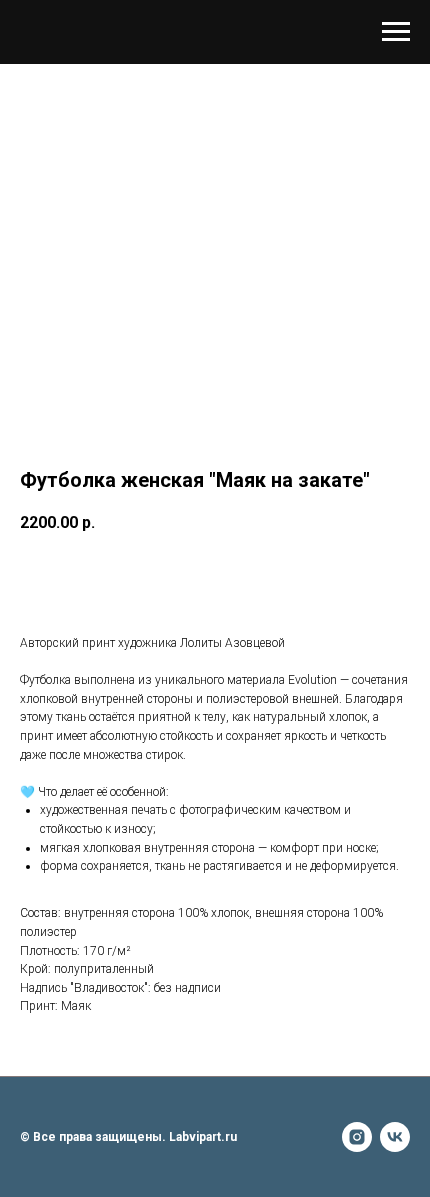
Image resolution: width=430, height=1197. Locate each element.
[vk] (395, 1137)
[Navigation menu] (396, 32)
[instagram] (357, 1137)
